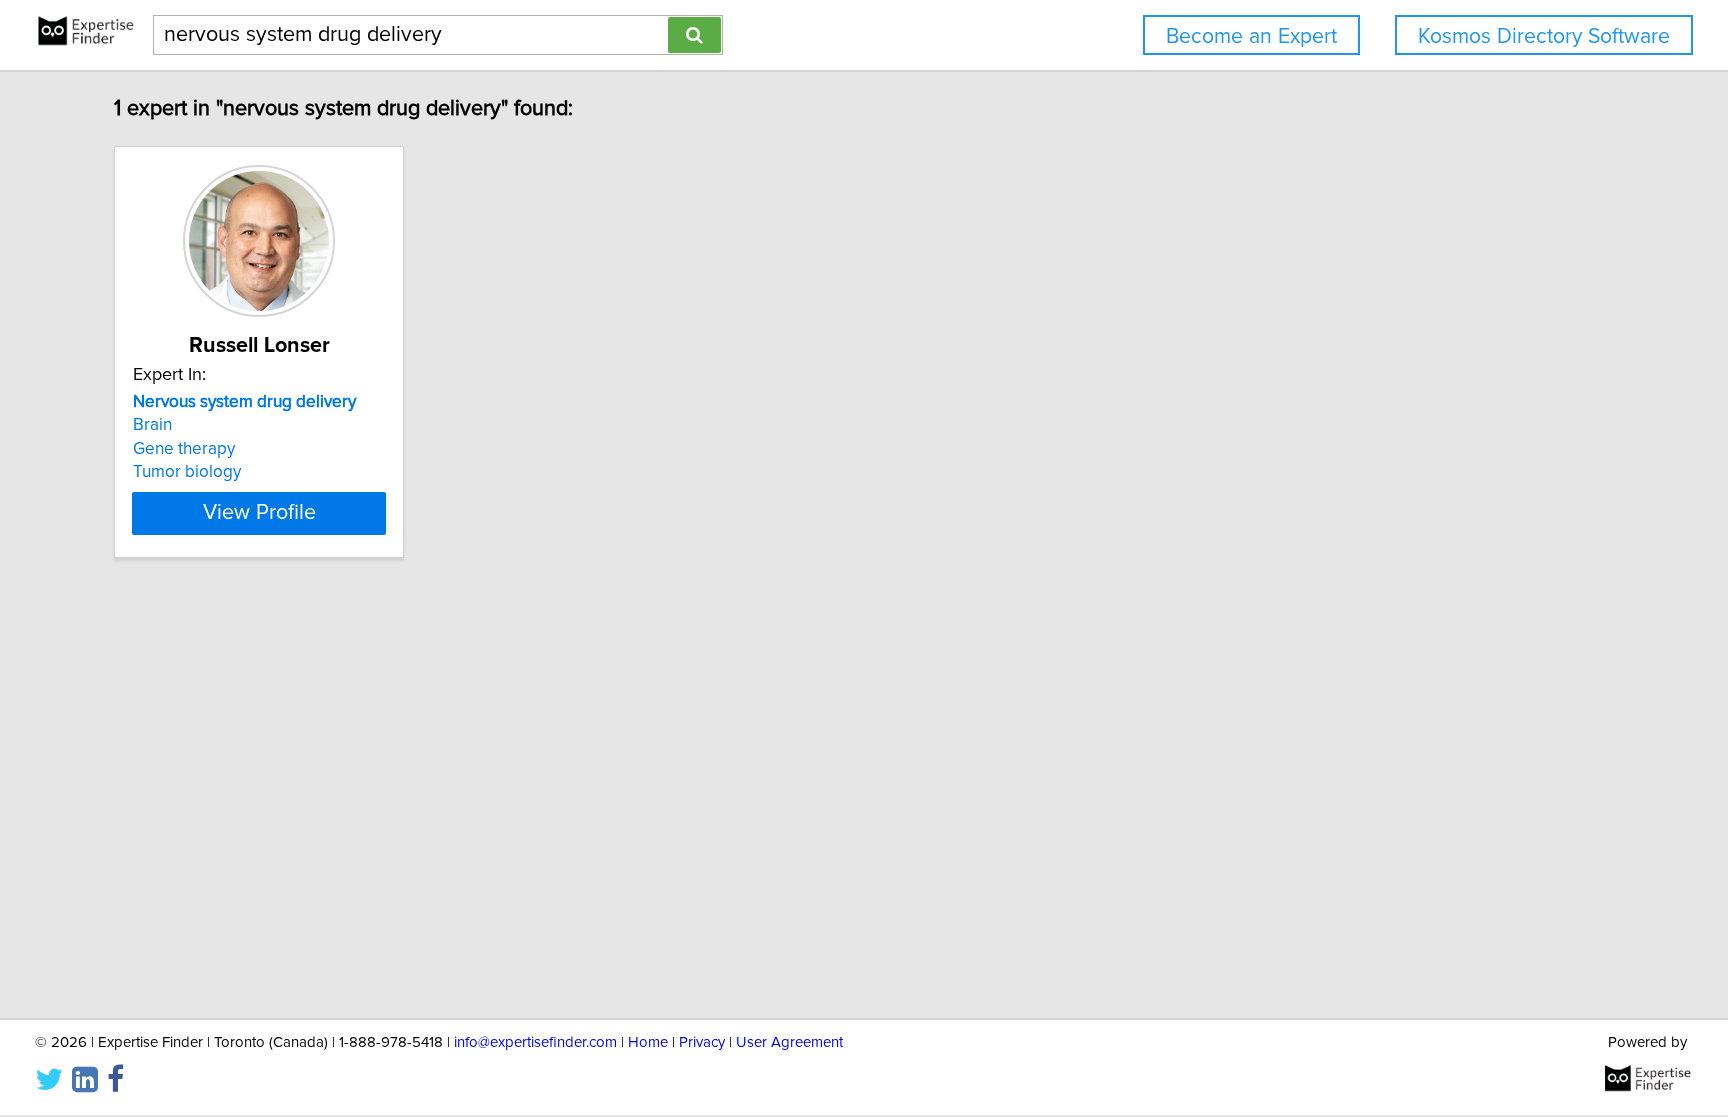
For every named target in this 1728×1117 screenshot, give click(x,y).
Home (648, 1042)
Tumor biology (187, 472)
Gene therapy (184, 449)
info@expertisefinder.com (535, 1042)
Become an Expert (1251, 36)
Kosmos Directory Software (1544, 36)
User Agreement (789, 1042)
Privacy (702, 1042)
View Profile (259, 513)
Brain (152, 425)
